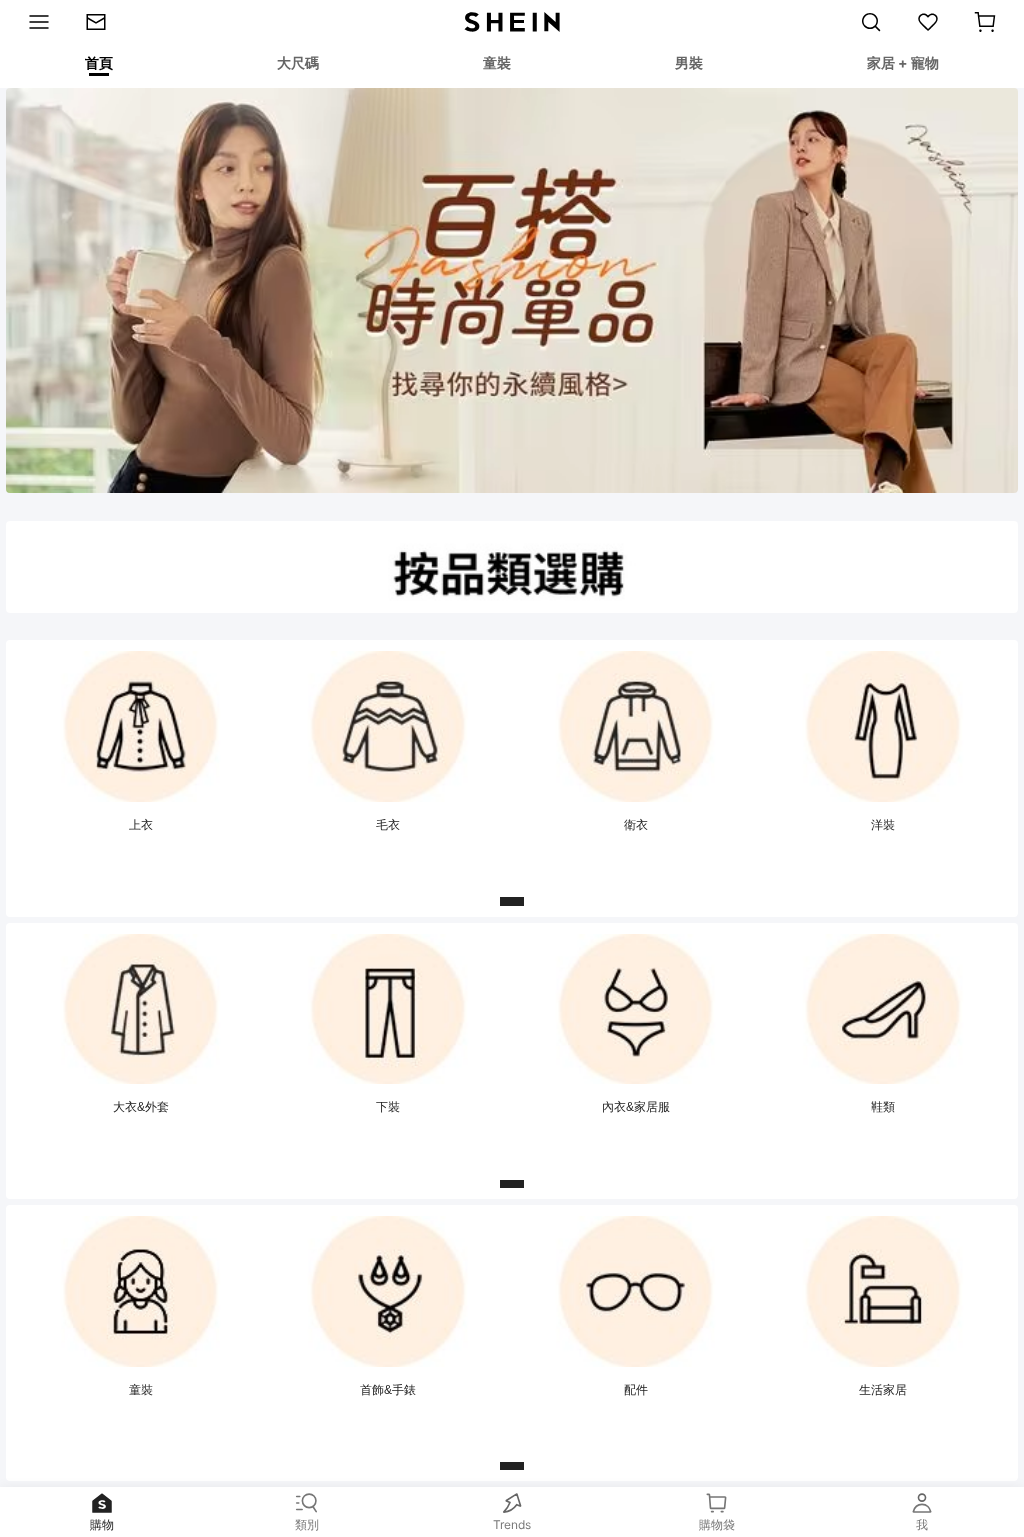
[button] (985, 22)
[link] (104, 22)
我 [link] (922, 1524)
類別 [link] (307, 1524)
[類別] (34, 22)
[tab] (97, 66)
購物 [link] (102, 1524)
